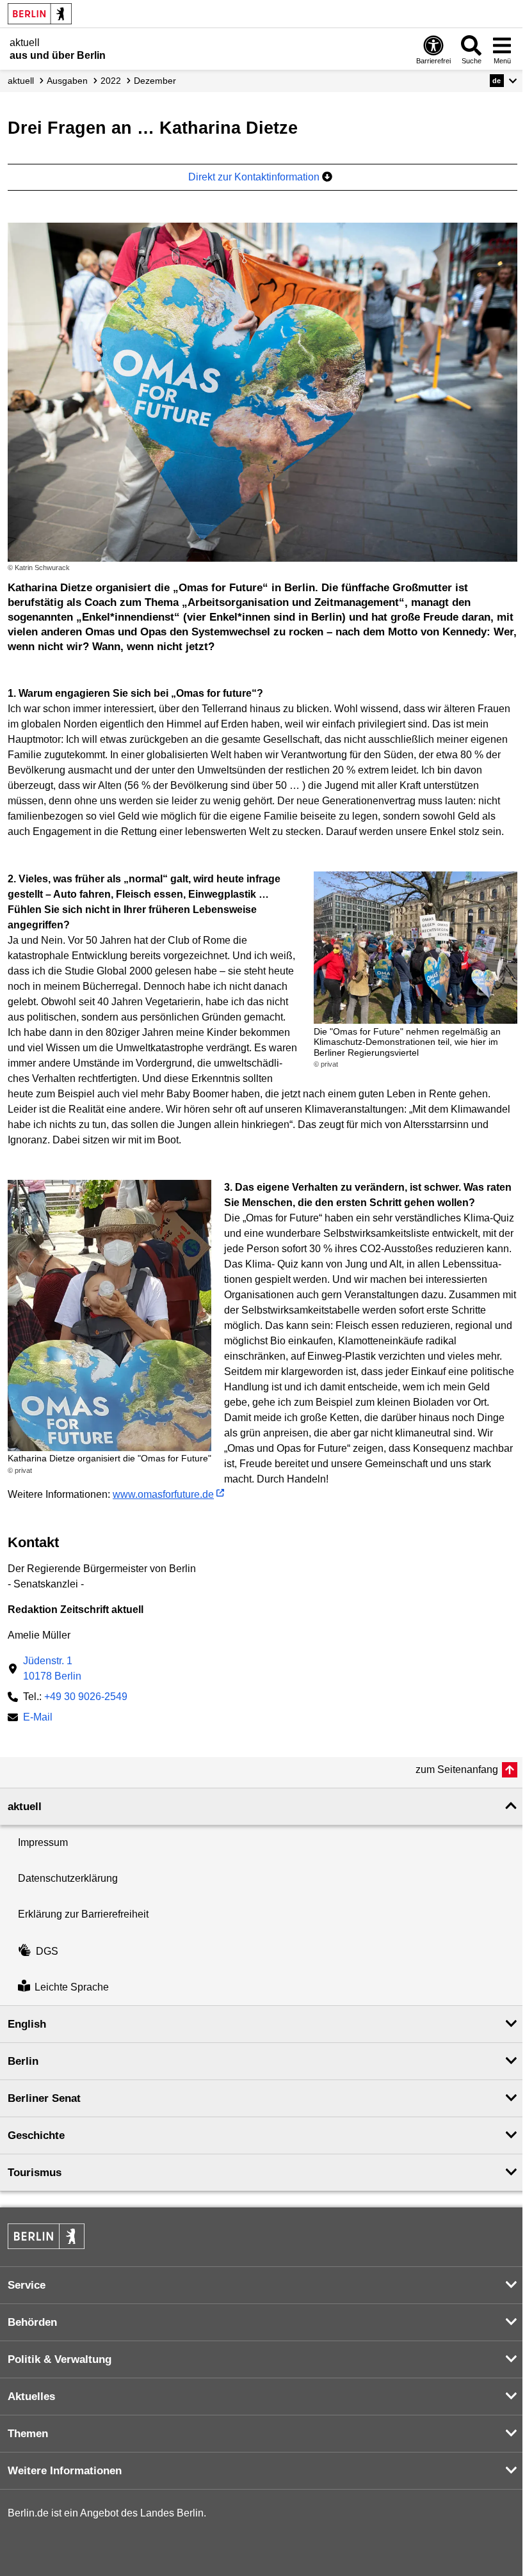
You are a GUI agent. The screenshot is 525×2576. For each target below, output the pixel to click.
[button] (504, 81)
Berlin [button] (23, 2061)
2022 (111, 81)
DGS (47, 1951)
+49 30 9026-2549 (86, 1697)
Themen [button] (28, 2434)
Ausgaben (67, 81)
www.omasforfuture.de (163, 1494)
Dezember (155, 81)
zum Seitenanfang (457, 1769)
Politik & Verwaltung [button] (60, 2359)
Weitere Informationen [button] (65, 2471)
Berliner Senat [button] (44, 2098)
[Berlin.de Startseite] (40, 14)
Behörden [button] (32, 2322)
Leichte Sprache (72, 1987)
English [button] (27, 2024)
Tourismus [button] (35, 2173)
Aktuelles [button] (31, 2397)
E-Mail (38, 1718)
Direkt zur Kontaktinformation (255, 177)
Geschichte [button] (36, 2135)
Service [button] (27, 2285)
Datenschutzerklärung (68, 1878)
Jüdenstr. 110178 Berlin (52, 1668)
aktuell (21, 81)
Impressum (43, 1842)
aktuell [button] (25, 1807)
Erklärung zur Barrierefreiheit (83, 1914)
